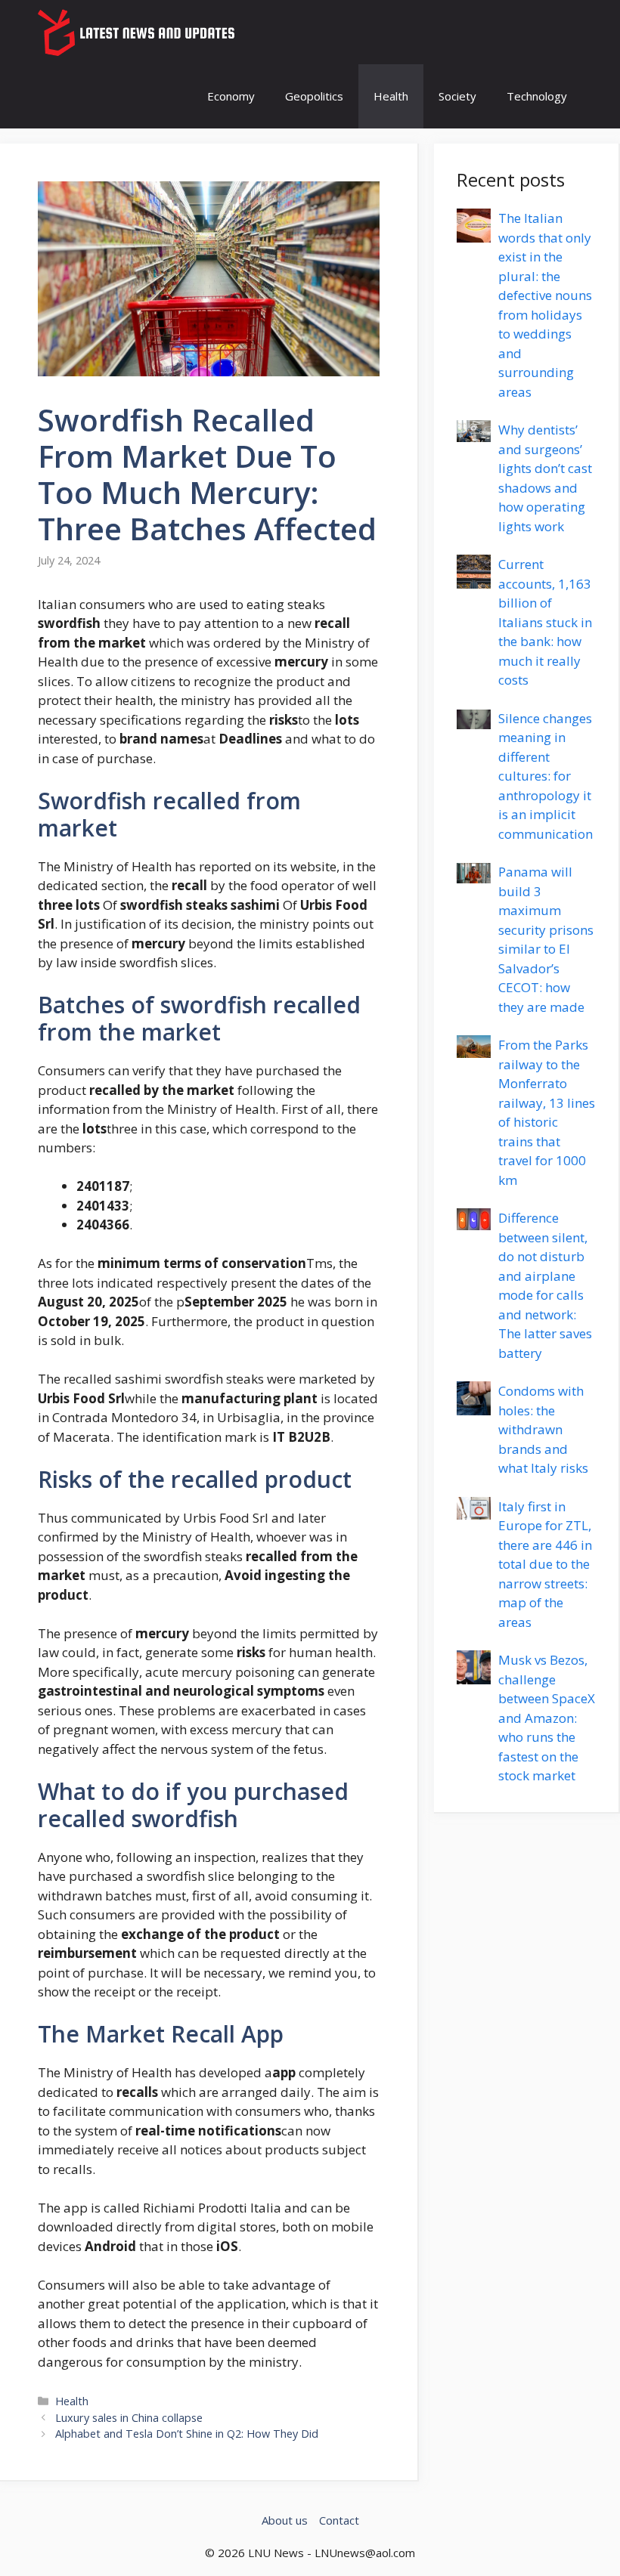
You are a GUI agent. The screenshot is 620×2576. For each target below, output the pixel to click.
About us (285, 2520)
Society (457, 96)
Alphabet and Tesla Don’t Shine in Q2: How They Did (187, 2434)
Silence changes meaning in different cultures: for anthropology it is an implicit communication (546, 776)
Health (391, 96)
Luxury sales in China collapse (129, 2418)
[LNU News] (138, 32)
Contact (339, 2520)
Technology (537, 96)
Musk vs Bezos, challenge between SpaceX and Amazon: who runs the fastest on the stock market (547, 1718)
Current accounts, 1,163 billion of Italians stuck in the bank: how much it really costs (545, 622)
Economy (231, 96)
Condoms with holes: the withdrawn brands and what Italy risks (543, 1429)
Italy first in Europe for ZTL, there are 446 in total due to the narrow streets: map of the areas (545, 1564)
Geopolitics (314, 96)
